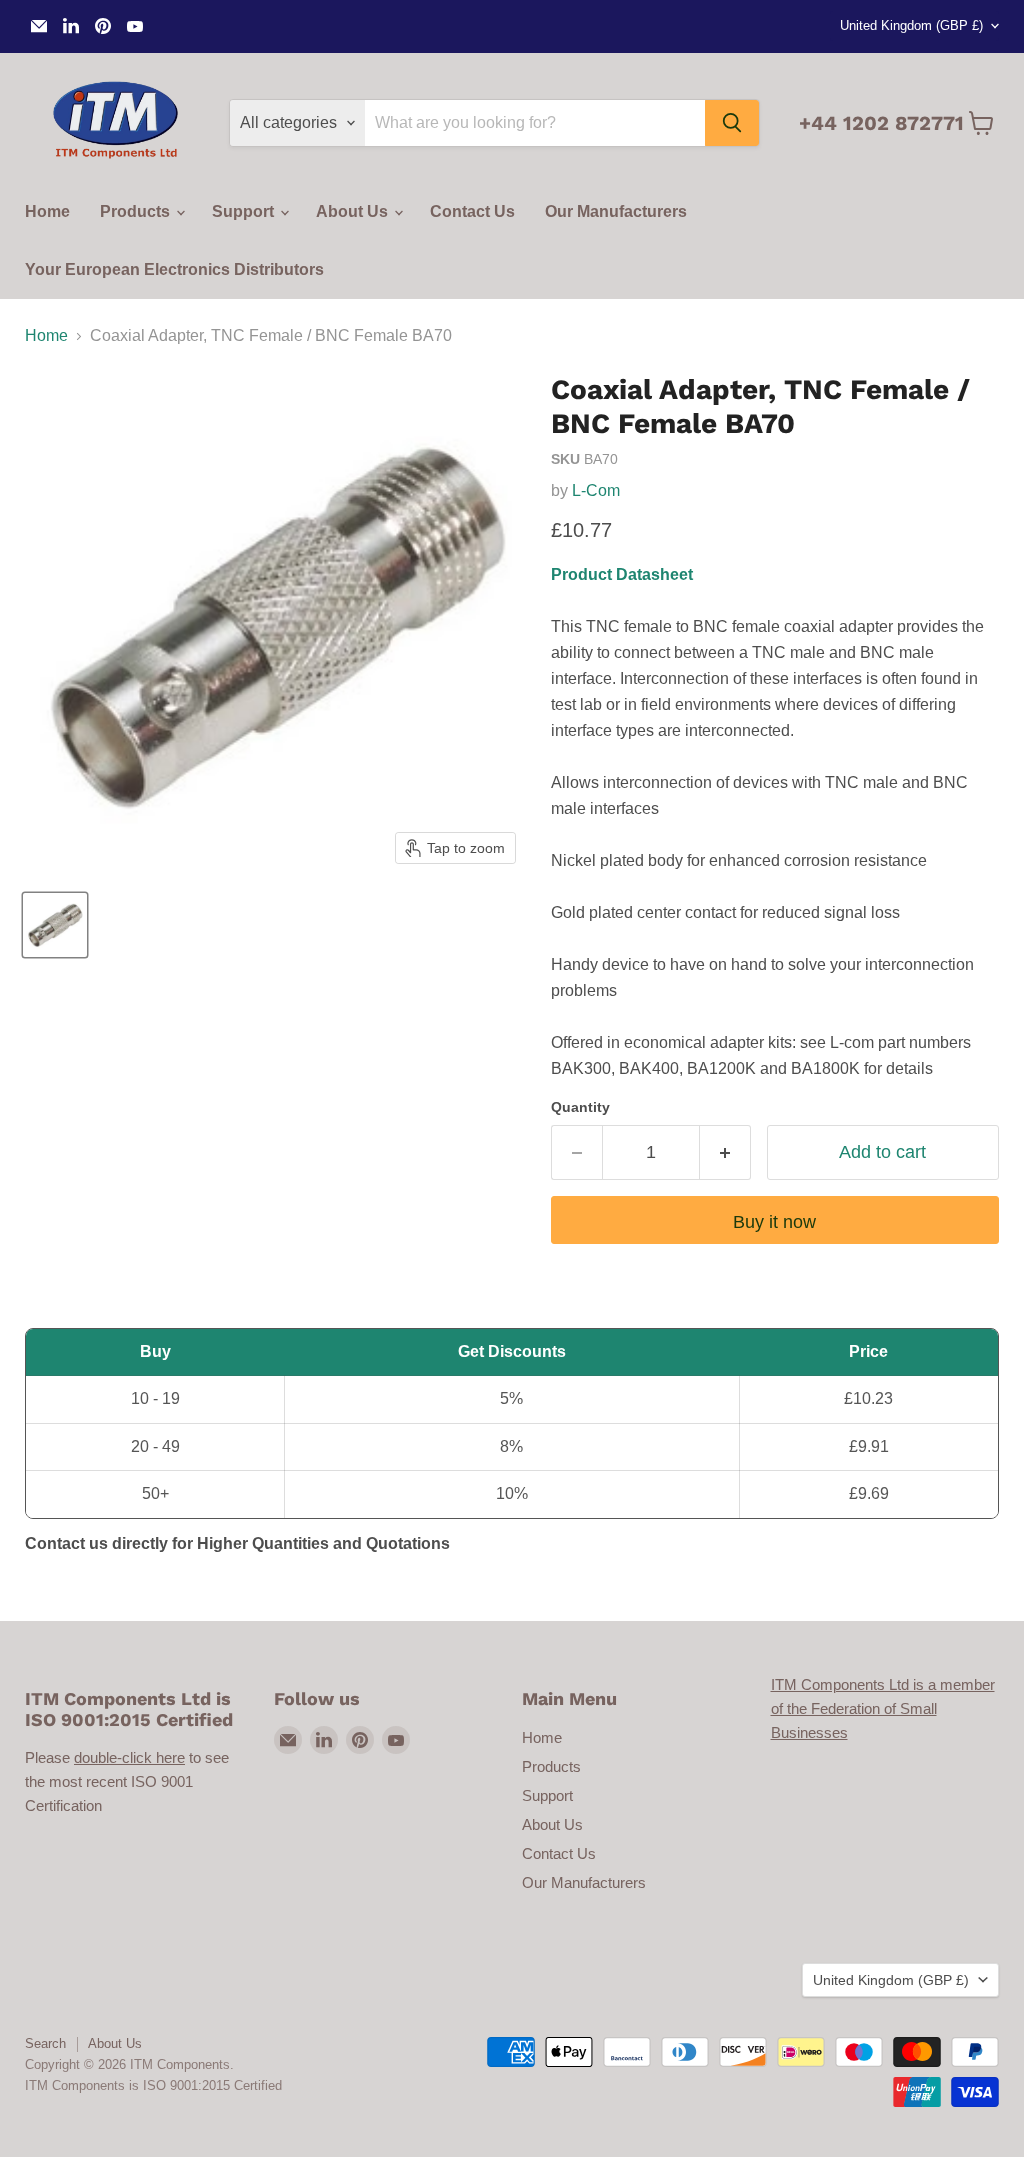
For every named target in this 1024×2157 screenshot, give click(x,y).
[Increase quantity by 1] (725, 1152)
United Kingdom (911, 25)
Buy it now (774, 1222)
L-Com (596, 490)
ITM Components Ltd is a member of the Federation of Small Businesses (883, 1708)
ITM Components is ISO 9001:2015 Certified (153, 2085)
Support (245, 211)
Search (45, 2043)
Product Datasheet (622, 574)
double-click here (129, 1757)
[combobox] (535, 123)
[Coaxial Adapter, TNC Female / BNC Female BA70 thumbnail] (55, 925)
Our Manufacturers (616, 211)
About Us (354, 211)
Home (47, 211)
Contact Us (472, 211)
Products (137, 211)
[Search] (732, 123)
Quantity (580, 1107)
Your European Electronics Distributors (174, 269)
